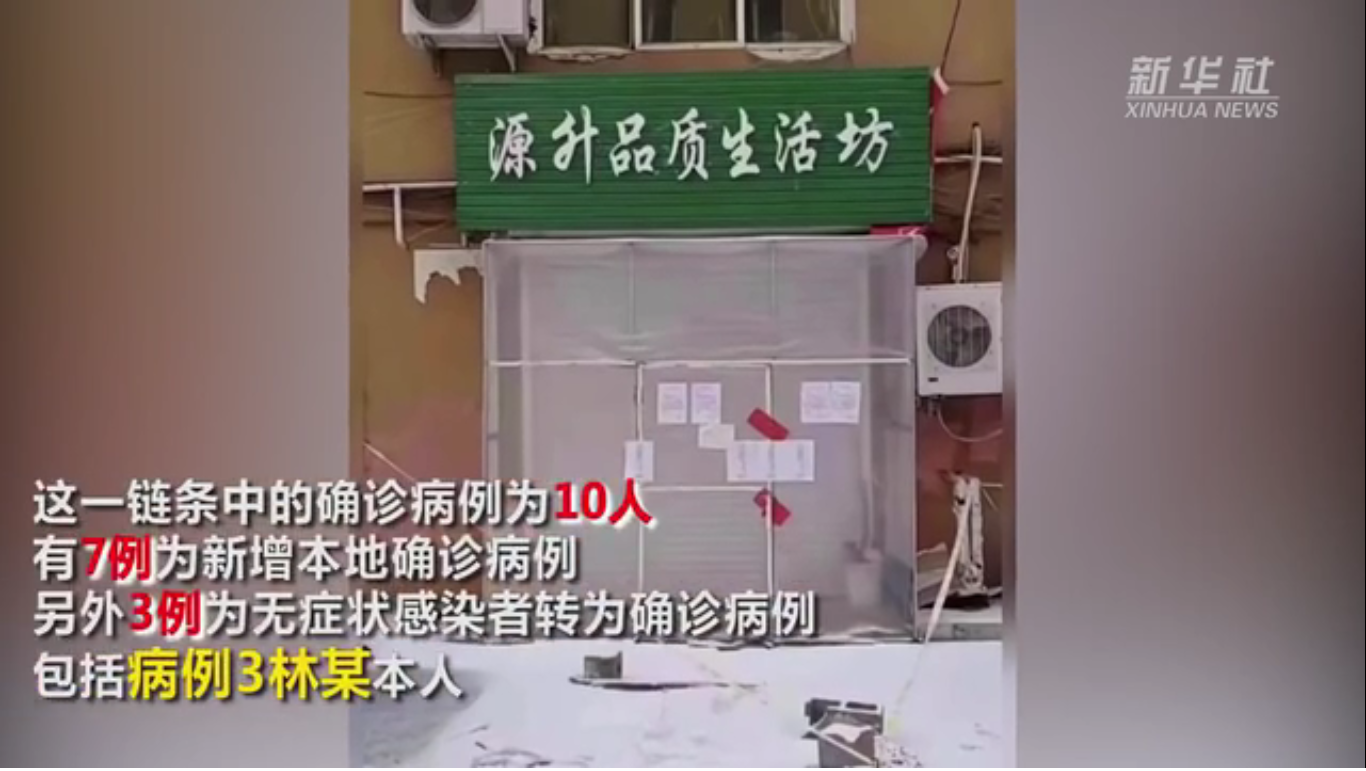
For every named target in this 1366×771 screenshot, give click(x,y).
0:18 (51, 749)
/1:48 (78, 749)
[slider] (1295, 749)
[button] (16, 751)
